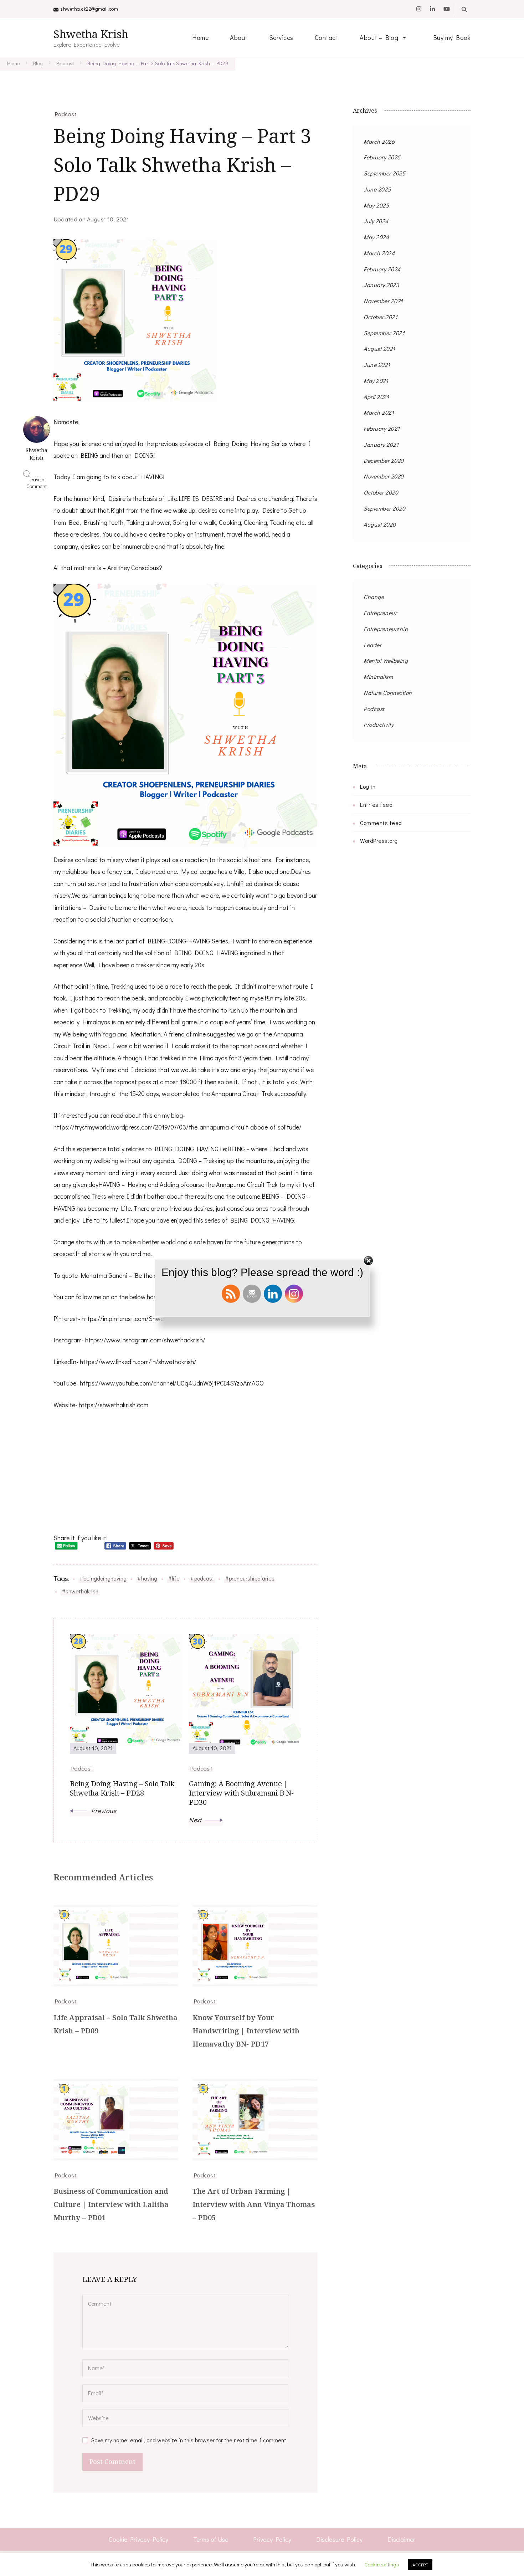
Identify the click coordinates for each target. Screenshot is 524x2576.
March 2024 (379, 253)
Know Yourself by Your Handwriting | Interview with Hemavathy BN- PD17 (246, 2031)
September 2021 (384, 333)
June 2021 (377, 365)
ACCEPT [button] (420, 2564)
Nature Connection (388, 693)
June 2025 (377, 189)
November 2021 (383, 301)
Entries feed (376, 805)
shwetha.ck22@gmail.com (89, 9)
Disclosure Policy (339, 2539)
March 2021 (379, 412)
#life (174, 1578)
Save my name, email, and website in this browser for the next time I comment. (189, 2440)
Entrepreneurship (386, 629)
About (239, 37)
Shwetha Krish (91, 34)
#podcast (202, 1578)
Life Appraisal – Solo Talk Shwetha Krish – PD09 (115, 2024)
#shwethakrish (80, 1591)
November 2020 (384, 476)
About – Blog (379, 37)
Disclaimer (401, 2539)
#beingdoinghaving (103, 1578)
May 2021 (376, 381)
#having (147, 1578)
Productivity (379, 724)
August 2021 (379, 349)
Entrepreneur (380, 613)
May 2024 (376, 237)
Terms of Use (211, 2539)
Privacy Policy (272, 2539)
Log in (368, 786)
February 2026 (382, 157)
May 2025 (376, 205)
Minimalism (378, 677)
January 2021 (381, 444)
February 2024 (382, 269)
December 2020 (384, 460)
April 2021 (376, 397)
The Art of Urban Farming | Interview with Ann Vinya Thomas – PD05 (254, 2204)
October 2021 (381, 317)
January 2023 (381, 285)
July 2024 (376, 221)
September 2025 (384, 173)
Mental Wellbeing (386, 660)
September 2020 (384, 508)
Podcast (66, 114)
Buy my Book (452, 37)
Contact (327, 37)
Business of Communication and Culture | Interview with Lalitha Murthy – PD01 (111, 2204)
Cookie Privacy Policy (138, 2539)
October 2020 (381, 492)
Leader (373, 645)
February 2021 (382, 428)
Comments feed (381, 823)
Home (200, 37)
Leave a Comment (38, 483)
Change (374, 597)
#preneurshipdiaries (250, 1578)
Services (281, 37)
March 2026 (379, 141)
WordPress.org (379, 841)
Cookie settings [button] (382, 2564)
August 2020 (380, 524)
